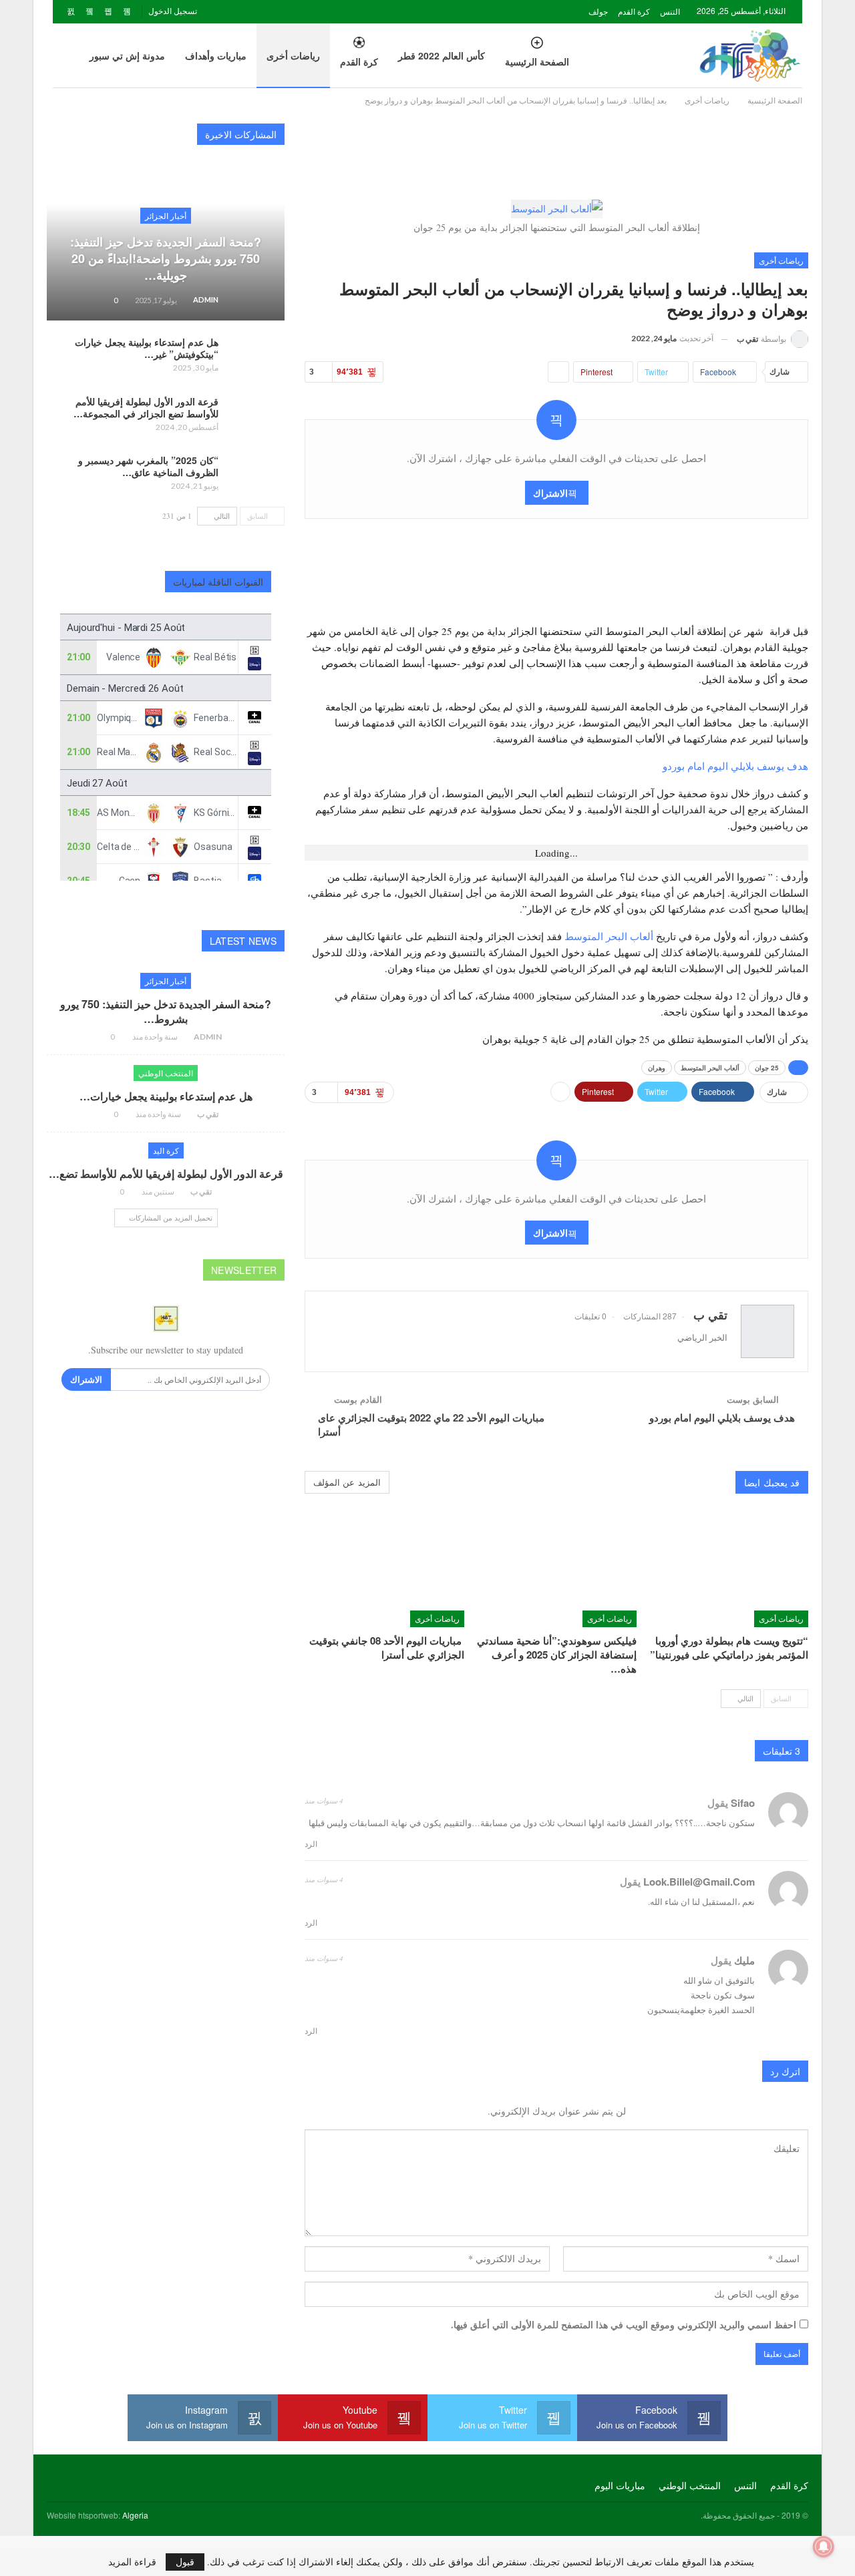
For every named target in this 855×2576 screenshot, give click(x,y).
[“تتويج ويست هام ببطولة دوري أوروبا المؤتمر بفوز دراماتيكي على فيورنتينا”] (728, 1571)
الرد (312, 1844)
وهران (657, 1068)
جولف (598, 11)
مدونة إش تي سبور (127, 55)
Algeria (135, 2515)
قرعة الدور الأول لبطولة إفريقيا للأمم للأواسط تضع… (166, 1173)
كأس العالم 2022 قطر (442, 55)
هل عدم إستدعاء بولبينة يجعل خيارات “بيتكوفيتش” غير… (147, 348)
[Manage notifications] (824, 2547)
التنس (670, 11)
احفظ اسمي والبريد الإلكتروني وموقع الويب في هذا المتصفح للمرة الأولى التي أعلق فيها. (624, 2325)
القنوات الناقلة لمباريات (218, 582)
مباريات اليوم (620, 2485)
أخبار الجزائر (166, 215)
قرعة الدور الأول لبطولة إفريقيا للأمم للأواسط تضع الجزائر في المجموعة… (146, 407)
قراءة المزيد (132, 2562)
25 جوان (767, 1068)
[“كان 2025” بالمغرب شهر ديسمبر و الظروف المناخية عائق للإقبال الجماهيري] (256, 475)
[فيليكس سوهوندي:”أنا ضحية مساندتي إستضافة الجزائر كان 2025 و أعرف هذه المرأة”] (556, 1571)
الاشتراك (550, 493)
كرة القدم (634, 11)
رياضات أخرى (293, 55)
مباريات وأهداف (216, 55)
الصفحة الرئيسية (537, 61)
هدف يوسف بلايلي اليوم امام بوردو (735, 766)
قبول (185, 2562)
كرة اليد (166, 1150)
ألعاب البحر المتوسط (609, 936)
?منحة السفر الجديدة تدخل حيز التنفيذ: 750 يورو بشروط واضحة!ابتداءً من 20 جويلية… (166, 258)
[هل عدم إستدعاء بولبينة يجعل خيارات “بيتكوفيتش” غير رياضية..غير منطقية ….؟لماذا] (256, 357)
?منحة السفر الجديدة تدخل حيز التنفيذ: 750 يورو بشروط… (166, 1011)
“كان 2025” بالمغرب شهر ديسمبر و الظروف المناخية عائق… (148, 466)
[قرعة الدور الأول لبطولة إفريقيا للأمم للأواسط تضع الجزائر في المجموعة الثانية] (256, 417)
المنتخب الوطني (166, 1073)
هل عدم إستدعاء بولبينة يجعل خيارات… (166, 1096)
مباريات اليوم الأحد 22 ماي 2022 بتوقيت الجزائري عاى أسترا (431, 1425)
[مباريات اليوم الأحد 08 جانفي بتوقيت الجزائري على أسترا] (384, 1571)
